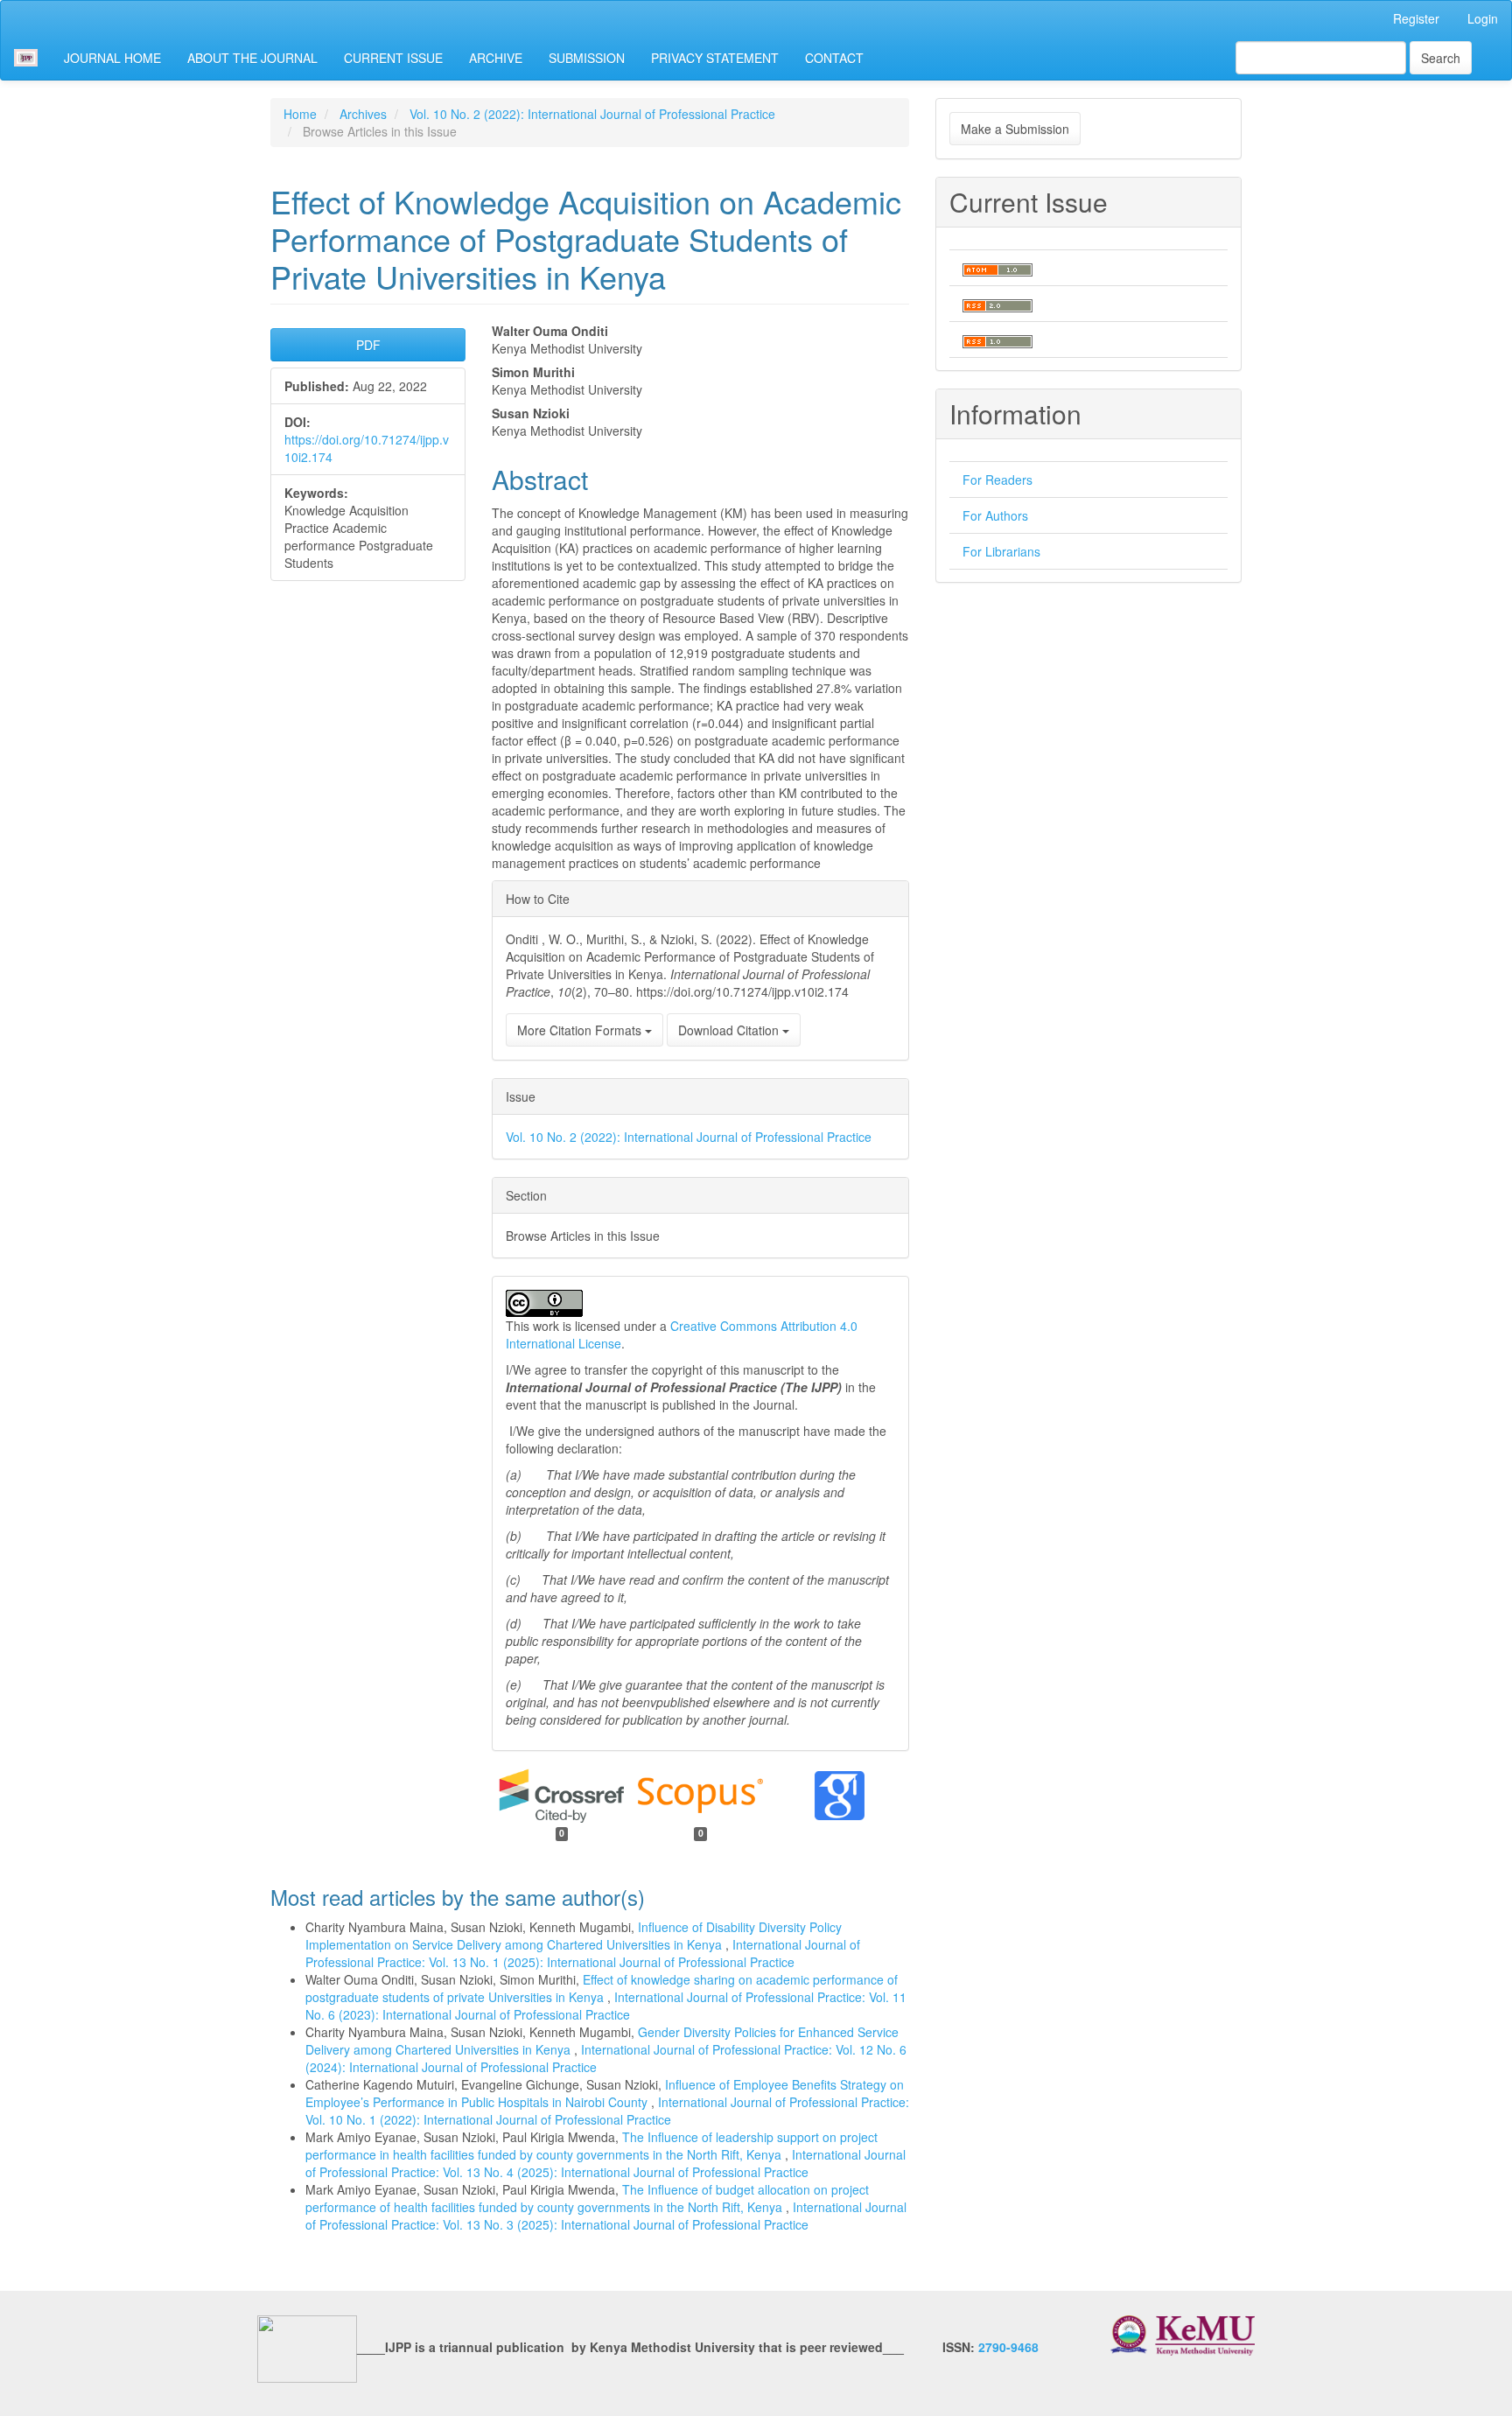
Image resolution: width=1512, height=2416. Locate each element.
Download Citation (730, 1030)
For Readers (997, 480)
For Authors (995, 515)
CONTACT (834, 58)
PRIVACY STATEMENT (715, 58)
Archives (363, 114)
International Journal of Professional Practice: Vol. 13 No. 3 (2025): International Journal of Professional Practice (606, 2216)
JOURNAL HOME (112, 58)
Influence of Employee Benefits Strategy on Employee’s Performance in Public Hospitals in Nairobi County (605, 2093)
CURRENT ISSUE (393, 58)
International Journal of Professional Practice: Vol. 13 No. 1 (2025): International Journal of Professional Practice (583, 1953)
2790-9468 (1008, 2348)
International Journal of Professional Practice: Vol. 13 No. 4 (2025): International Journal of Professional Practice (605, 2163)
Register (1416, 18)
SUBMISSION (587, 58)
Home (300, 114)
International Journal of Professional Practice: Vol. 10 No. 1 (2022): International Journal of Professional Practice (607, 2111)
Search (1441, 58)
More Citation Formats (581, 1030)
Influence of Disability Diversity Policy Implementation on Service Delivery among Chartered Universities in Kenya (574, 1936)
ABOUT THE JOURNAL (252, 58)
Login (1483, 18)
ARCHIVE (496, 58)
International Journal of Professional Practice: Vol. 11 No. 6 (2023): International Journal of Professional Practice (606, 2006)
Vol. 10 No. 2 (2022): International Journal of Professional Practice (592, 114)
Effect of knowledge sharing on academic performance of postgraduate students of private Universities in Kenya (602, 1988)
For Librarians (1001, 551)
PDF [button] (368, 345)
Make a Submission (1015, 129)
